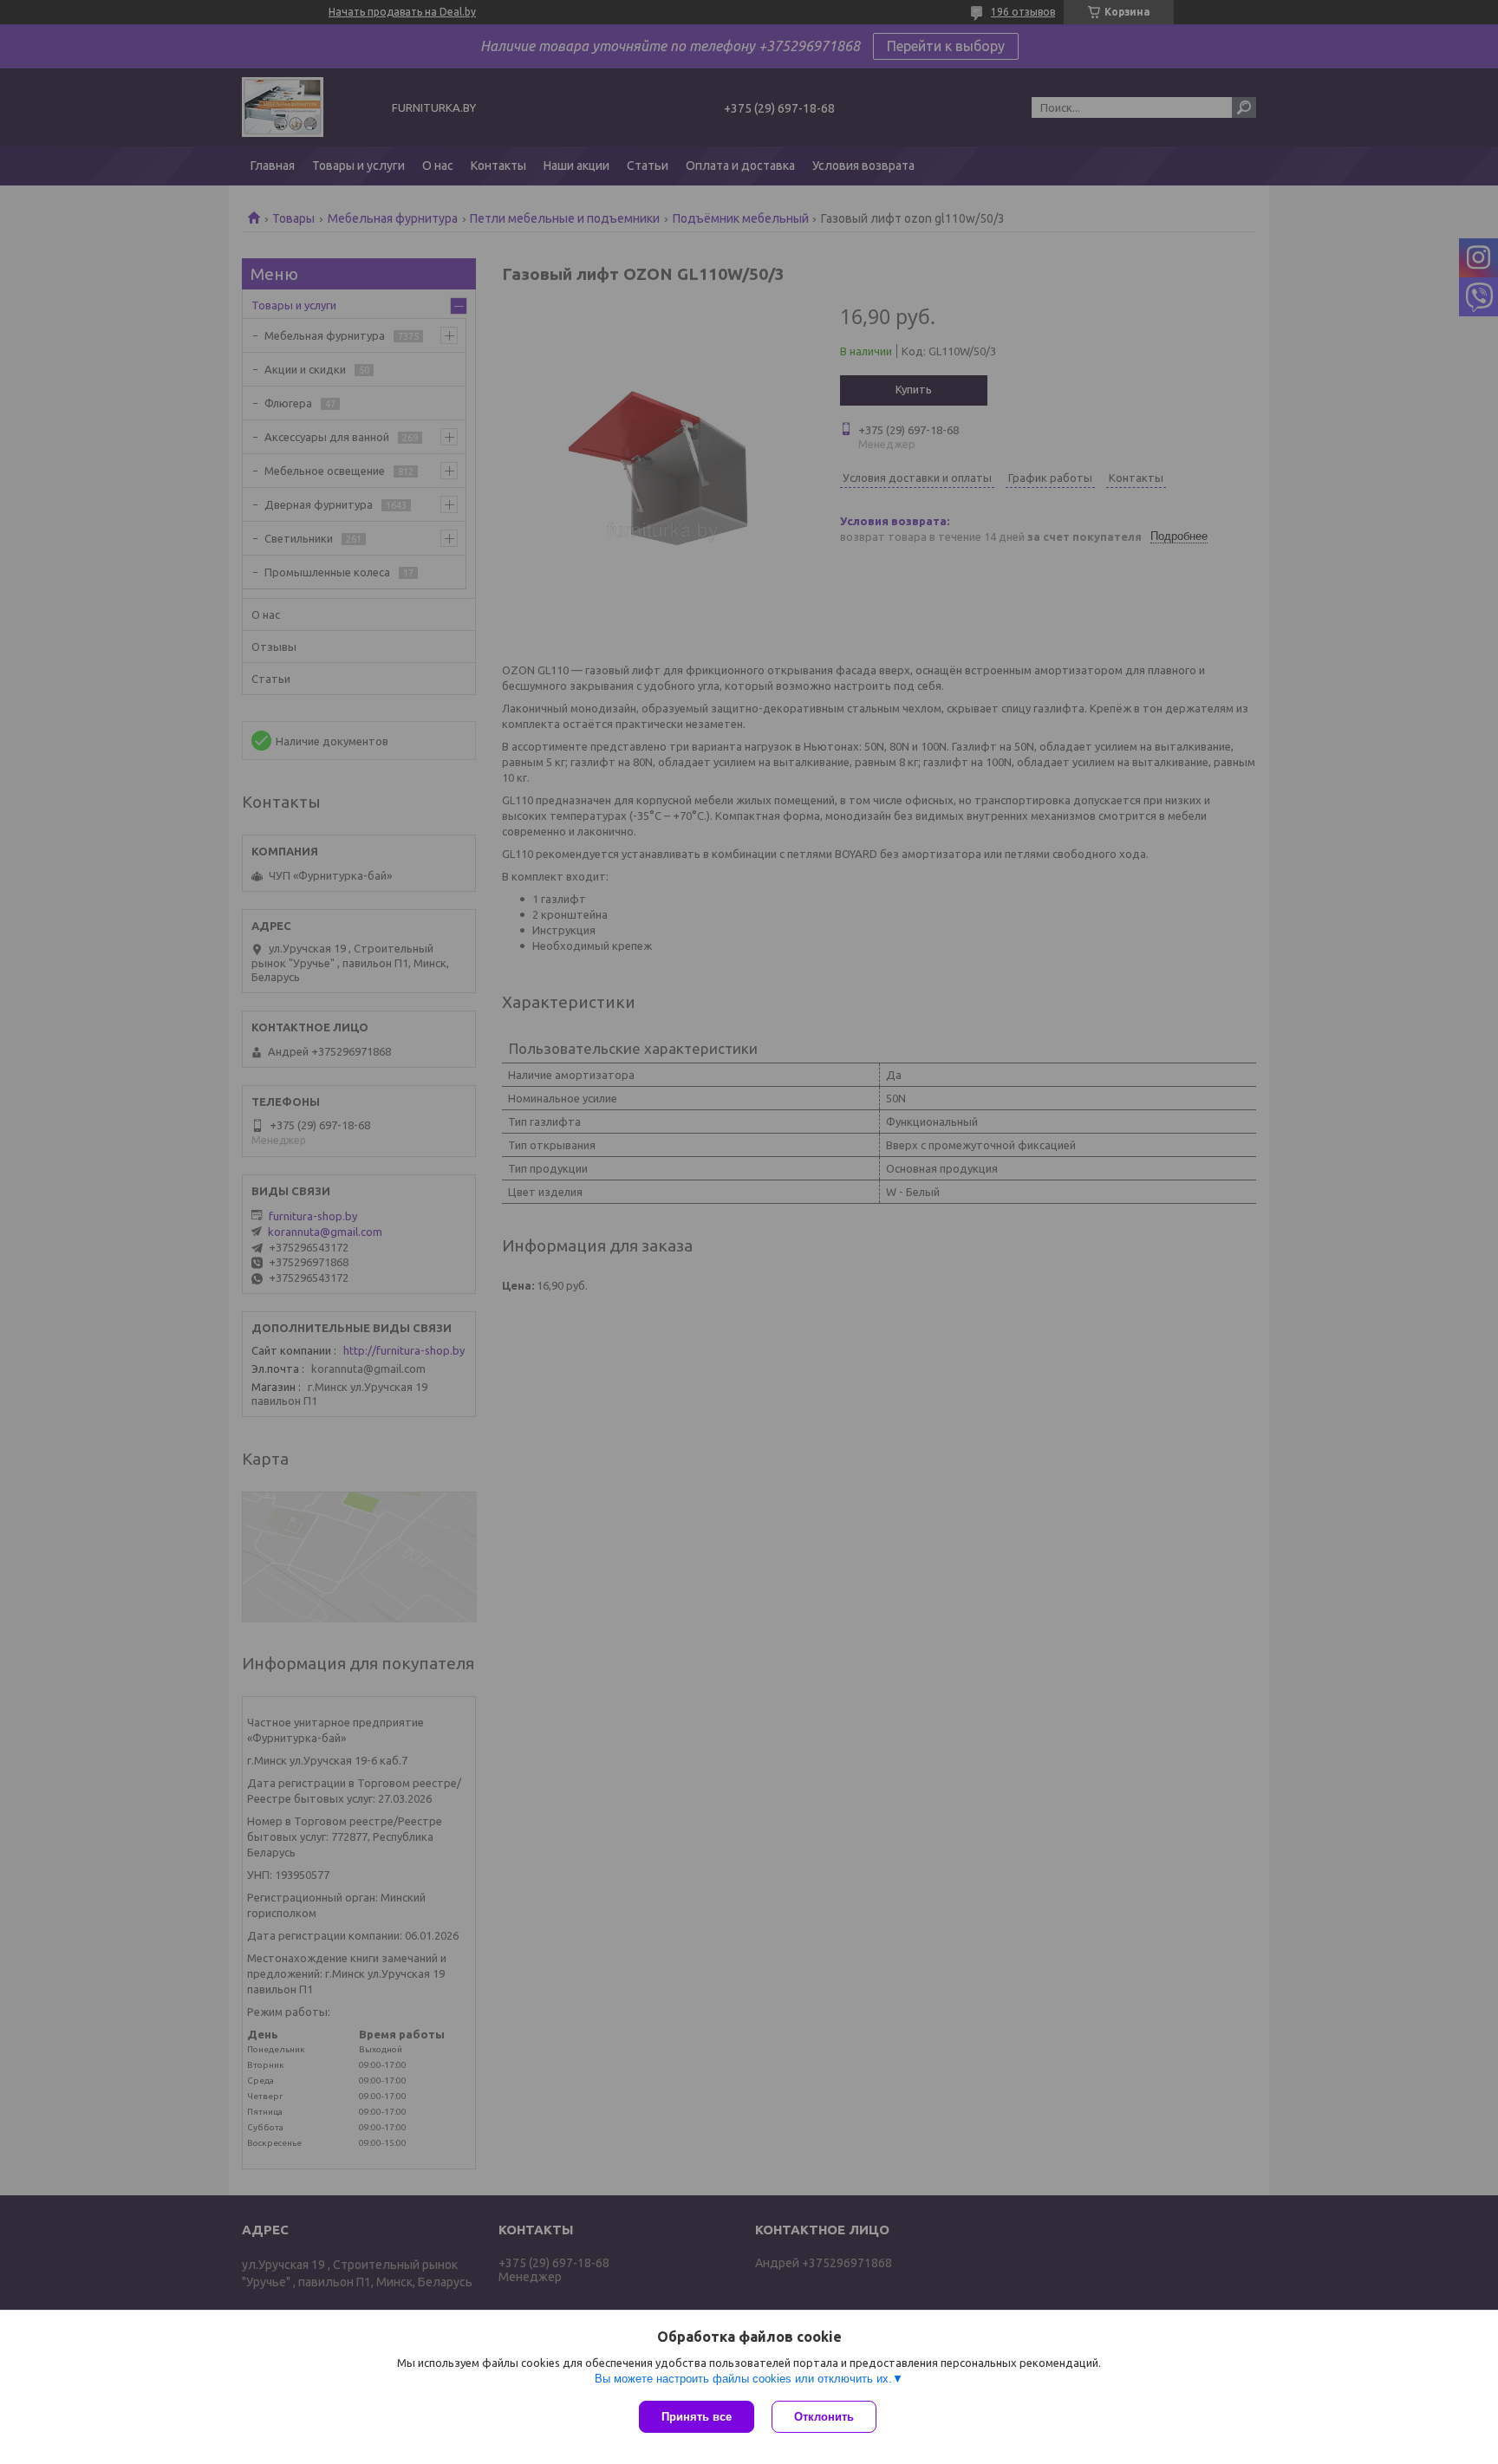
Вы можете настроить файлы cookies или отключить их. (743, 2379)
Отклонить (824, 2417)
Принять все (697, 2417)
